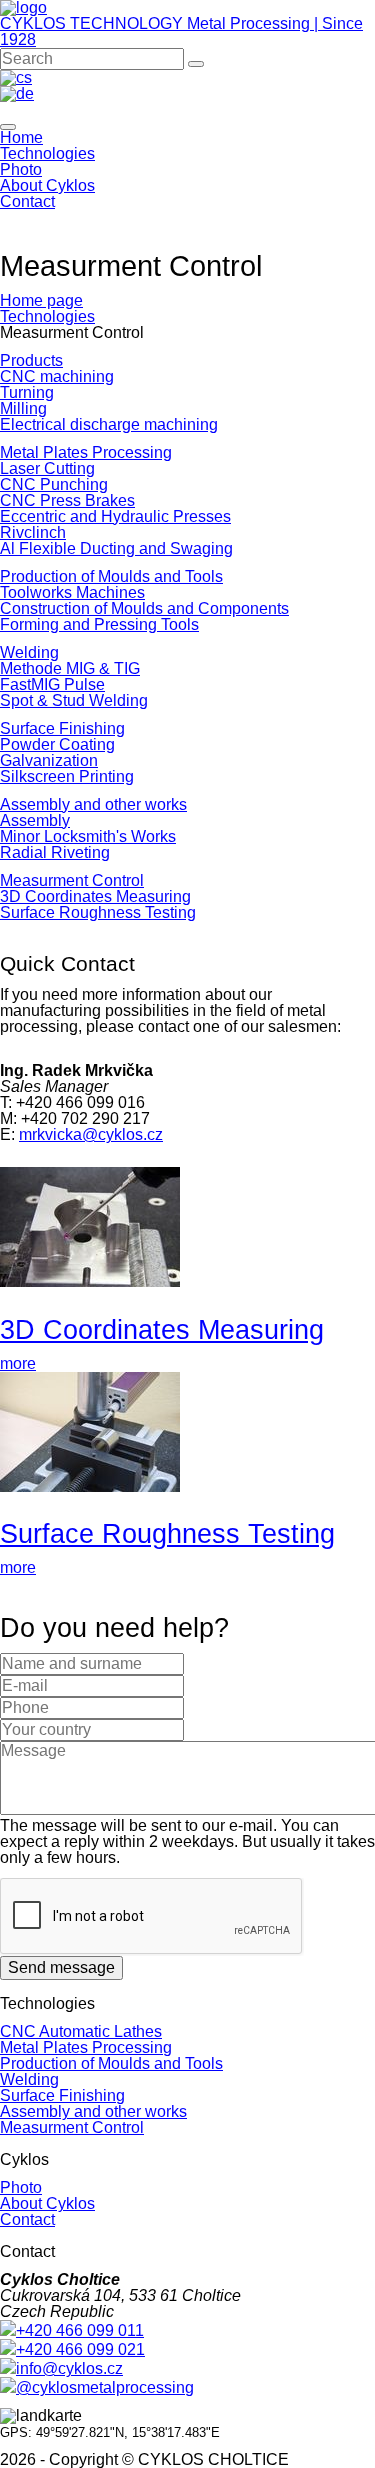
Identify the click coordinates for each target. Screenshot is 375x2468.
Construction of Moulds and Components (144, 608)
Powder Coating (57, 744)
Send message (61, 1967)
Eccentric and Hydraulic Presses (115, 516)
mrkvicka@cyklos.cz (91, 1134)
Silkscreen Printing (67, 776)
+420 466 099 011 (80, 2330)
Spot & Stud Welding (74, 700)
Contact (27, 201)
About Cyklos (47, 185)
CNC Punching (54, 484)
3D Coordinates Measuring (95, 896)
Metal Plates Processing (86, 452)
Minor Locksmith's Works (88, 836)
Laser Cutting (47, 468)
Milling (23, 408)
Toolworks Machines (72, 592)
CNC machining (57, 376)
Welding (29, 652)
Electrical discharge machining (109, 424)
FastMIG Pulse (52, 684)
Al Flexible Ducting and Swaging (116, 548)
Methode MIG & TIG (70, 668)
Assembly (35, 820)
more (18, 1363)
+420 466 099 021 (80, 2349)
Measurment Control (72, 880)
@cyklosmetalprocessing (105, 2387)
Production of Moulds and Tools (111, 576)
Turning (27, 392)
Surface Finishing (62, 728)
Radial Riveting (55, 852)
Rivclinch (33, 532)
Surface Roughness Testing (98, 912)
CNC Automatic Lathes (81, 2031)
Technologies (47, 153)
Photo (21, 169)
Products (31, 360)
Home (21, 137)
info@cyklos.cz (69, 2368)
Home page (41, 300)
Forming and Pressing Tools (99, 624)
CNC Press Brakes (67, 500)
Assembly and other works (93, 804)
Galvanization (49, 760)
